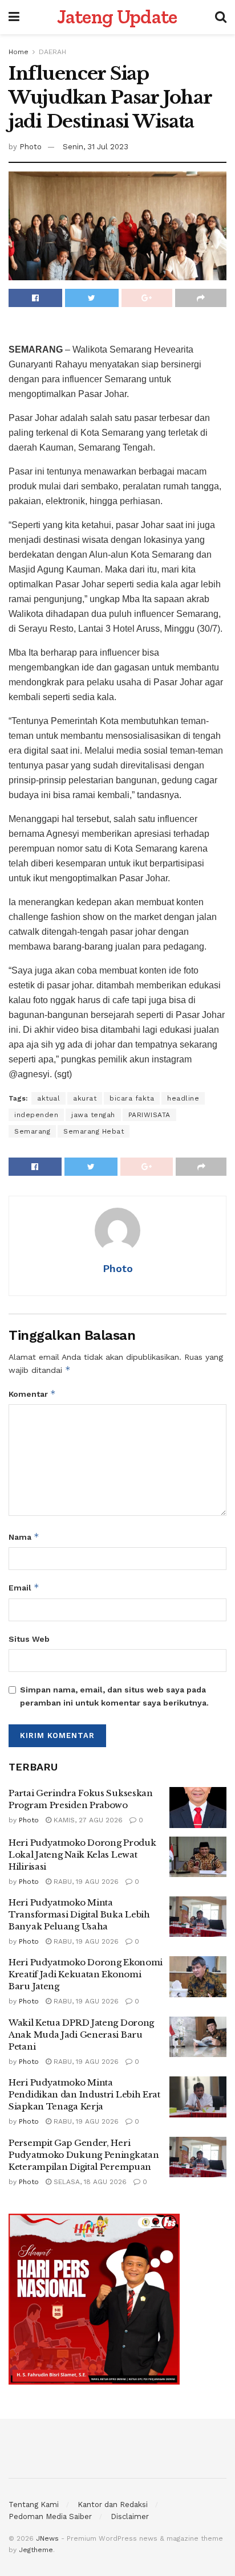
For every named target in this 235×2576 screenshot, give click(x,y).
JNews (47, 2538)
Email (24, 1587)
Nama (24, 1537)
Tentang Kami (34, 2505)
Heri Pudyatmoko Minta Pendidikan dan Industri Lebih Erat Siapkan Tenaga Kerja (84, 2094)
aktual (48, 1098)
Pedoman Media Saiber (50, 2516)
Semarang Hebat (94, 1131)
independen (36, 1115)
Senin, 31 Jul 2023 (96, 147)
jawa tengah (93, 1115)
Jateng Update (117, 17)
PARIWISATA (149, 1115)
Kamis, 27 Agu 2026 (87, 1820)
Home (19, 52)
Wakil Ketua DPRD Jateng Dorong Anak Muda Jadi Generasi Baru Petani (81, 2035)
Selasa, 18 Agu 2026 (89, 2182)
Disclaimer (130, 2516)
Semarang (32, 1131)
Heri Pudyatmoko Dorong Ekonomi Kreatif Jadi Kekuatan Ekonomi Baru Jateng (86, 1974)
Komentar (32, 1394)
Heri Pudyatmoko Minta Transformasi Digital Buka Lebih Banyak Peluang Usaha (79, 1914)
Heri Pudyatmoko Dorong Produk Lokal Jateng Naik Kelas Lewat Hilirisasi (82, 1855)
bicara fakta (132, 1098)
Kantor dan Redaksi (113, 2505)
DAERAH (52, 52)
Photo (31, 147)
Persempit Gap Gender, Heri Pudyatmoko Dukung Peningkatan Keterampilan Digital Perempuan (84, 2155)
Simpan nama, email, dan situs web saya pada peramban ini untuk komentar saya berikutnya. (114, 1696)
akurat (85, 1098)
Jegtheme (36, 2550)
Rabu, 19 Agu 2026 (85, 1882)
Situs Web (29, 1639)
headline (183, 1098)
